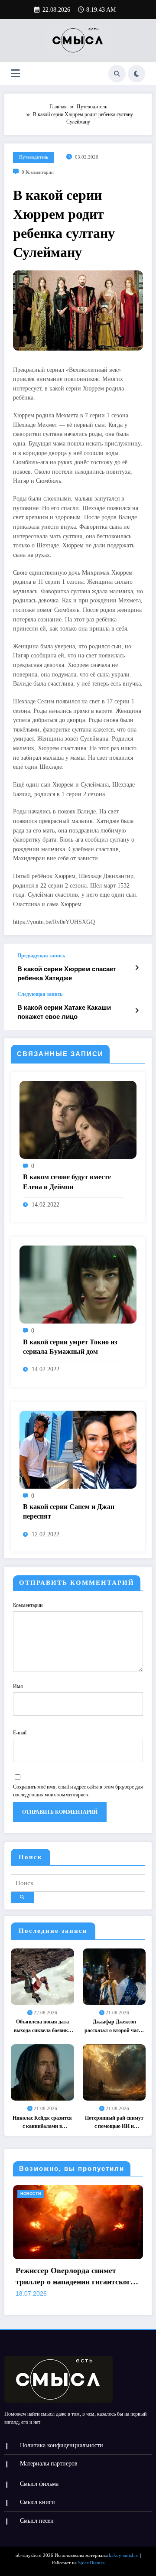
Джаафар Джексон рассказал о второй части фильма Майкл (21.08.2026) (114, 2027)
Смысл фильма (39, 2484)
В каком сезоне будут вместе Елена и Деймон (67, 1182)
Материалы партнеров (49, 2464)
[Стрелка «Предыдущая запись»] (137, 968)
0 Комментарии (38, 172)
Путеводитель (34, 157)
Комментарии (28, 1605)
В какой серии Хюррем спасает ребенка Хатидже (67, 973)
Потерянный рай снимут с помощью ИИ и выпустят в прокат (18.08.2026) (114, 2123)
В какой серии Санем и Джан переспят (69, 1511)
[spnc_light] (136, 74)
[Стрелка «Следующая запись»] (137, 1011)
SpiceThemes (91, 2563)
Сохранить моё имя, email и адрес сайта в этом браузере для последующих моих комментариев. (78, 1791)
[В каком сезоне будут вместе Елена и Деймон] (78, 1119)
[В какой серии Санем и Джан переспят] (78, 1449)
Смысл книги (37, 2502)
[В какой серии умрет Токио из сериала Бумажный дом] (78, 1284)
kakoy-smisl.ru (124, 2555)
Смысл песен (37, 2521)
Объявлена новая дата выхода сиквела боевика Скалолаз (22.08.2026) (42, 2027)
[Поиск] (117, 74)
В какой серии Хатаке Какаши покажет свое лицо (64, 1012)
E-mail (20, 1733)
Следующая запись (40, 994)
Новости (88, 2194)
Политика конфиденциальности (62, 2445)
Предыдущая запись (41, 956)
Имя (18, 1686)
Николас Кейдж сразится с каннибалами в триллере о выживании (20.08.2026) (42, 2123)
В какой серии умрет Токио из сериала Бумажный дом (70, 1347)
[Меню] (15, 73)
